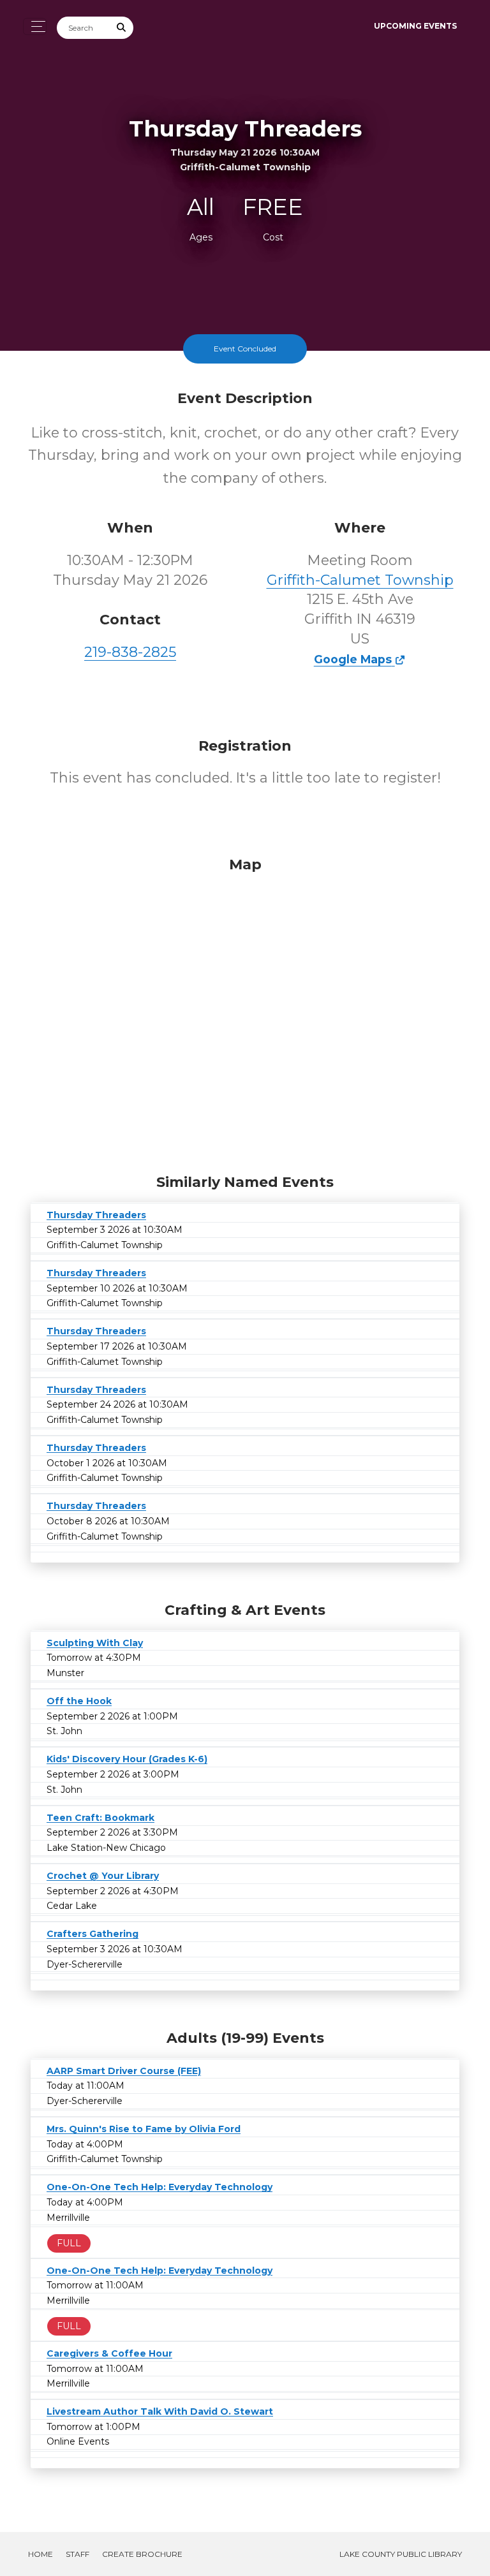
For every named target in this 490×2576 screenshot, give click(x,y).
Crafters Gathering (93, 1934)
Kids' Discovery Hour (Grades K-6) (127, 1759)
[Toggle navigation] (35, 26)
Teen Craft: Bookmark (100, 1818)
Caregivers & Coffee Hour (109, 2353)
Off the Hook (79, 1701)
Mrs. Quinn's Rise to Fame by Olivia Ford (144, 2129)
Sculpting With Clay (95, 1643)
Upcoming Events (415, 26)
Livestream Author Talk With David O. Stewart (160, 2411)
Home (41, 2554)
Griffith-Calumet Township (360, 580)
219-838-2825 (130, 652)
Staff (78, 2554)
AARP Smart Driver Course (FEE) (124, 2071)
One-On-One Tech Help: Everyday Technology (160, 2187)
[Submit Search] (122, 28)
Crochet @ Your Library (103, 1876)
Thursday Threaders (96, 1215)
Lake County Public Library (401, 2554)
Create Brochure (142, 2554)
